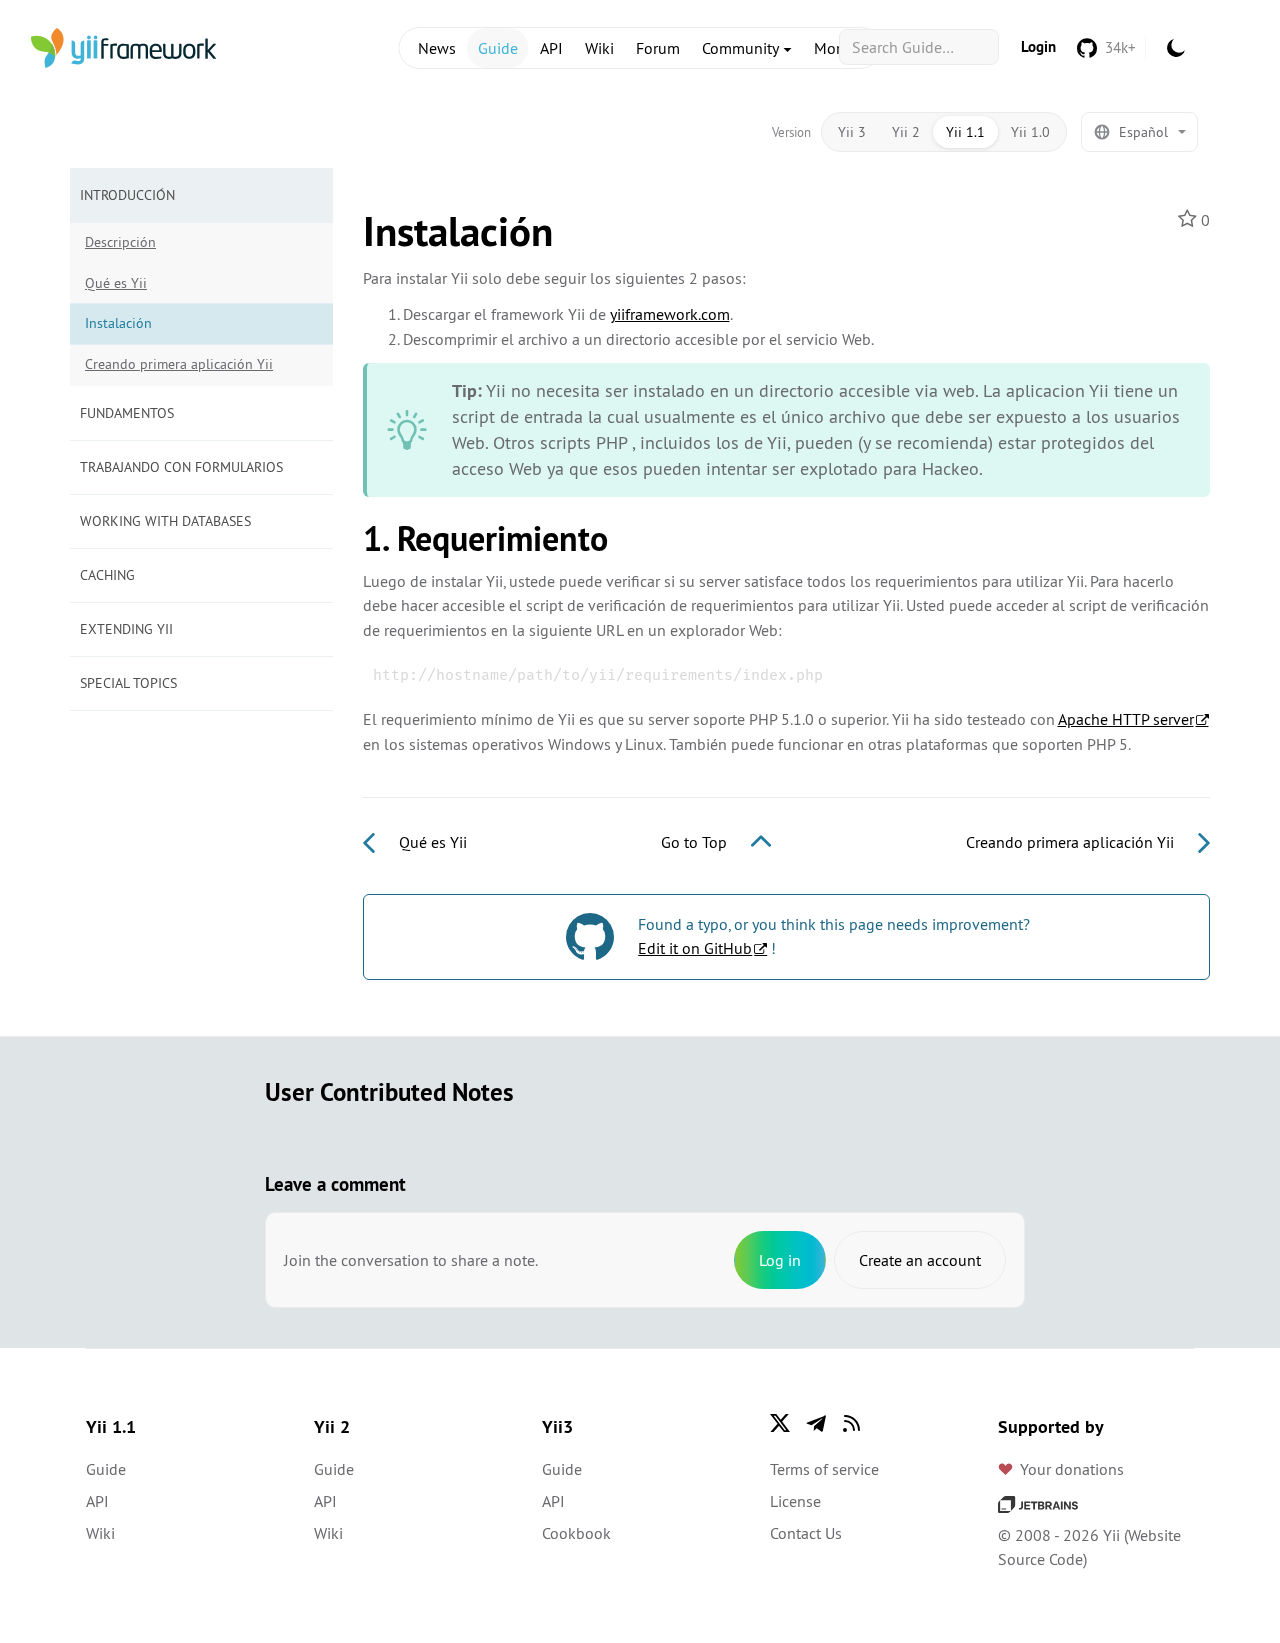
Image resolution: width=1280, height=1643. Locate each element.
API (551, 48)
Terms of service (824, 1469)
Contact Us (806, 1533)
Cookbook (576, 1533)
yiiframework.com (670, 314)
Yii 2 (906, 132)
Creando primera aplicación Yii (179, 364)
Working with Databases (165, 521)
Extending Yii (126, 629)
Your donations (1072, 1469)
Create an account (920, 1260)
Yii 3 (852, 132)
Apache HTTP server (1126, 719)
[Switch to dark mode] (1176, 48)
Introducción (127, 195)
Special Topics (128, 683)
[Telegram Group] (816, 1423)
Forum (658, 48)
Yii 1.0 (1030, 132)
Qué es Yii (116, 283)
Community (742, 48)
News (437, 48)
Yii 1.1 (965, 132)
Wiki (599, 48)
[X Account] (780, 1423)
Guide (498, 48)
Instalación (118, 323)
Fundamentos (127, 413)
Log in (780, 1260)
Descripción (120, 242)
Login (1038, 46)
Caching (107, 575)
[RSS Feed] (852, 1423)
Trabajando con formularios (181, 467)
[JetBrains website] (1038, 1503)
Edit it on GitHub (695, 948)
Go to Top (696, 842)
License (795, 1501)
